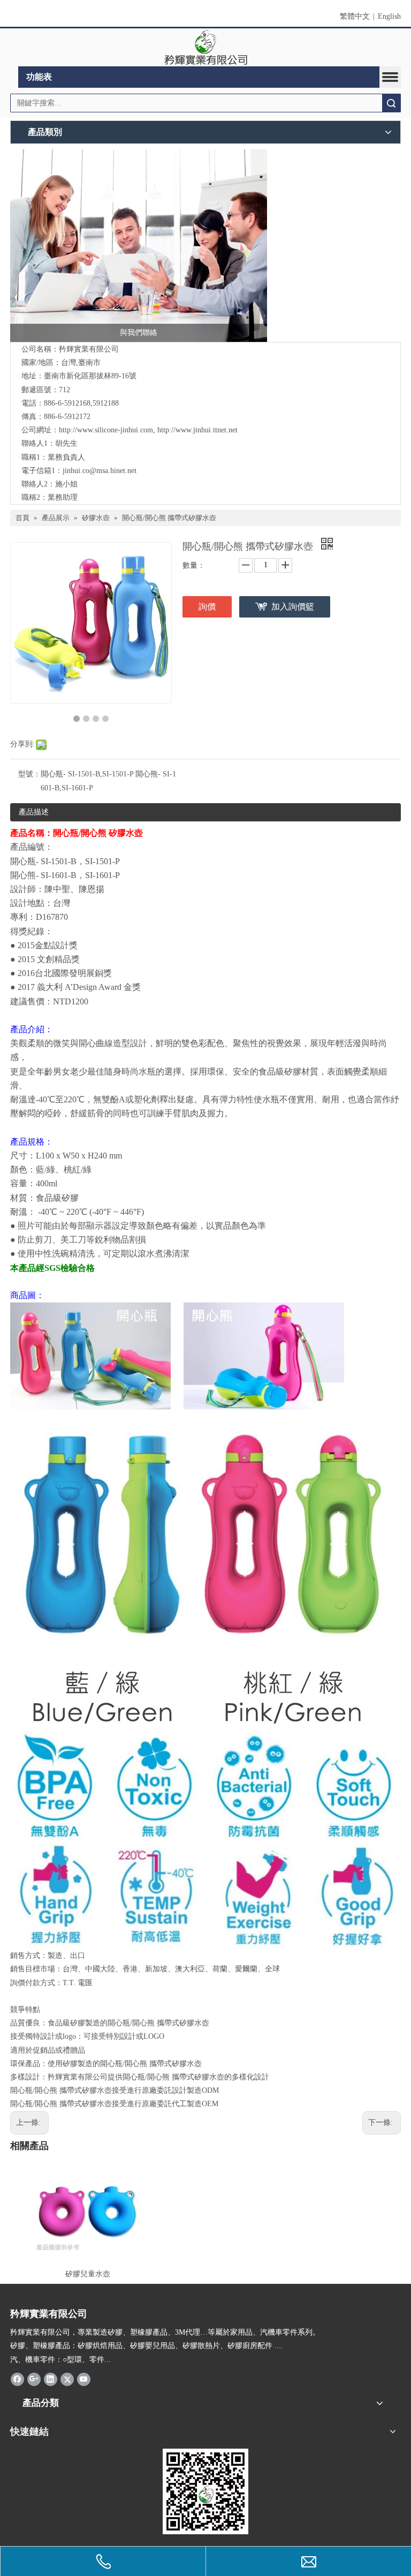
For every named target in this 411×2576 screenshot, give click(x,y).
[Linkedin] (51, 2379)
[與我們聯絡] (139, 246)
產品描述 (34, 812)
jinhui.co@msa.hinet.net (100, 471)
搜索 (391, 103)
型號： (29, 774)
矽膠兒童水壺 (88, 2274)
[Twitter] (67, 2379)
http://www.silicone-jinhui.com (106, 430)
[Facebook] (17, 2379)
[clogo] (206, 48)
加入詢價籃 (293, 607)
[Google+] (34, 2379)
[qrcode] (205, 2491)
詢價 (207, 607)
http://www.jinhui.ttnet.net (197, 430)
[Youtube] (84, 2379)
